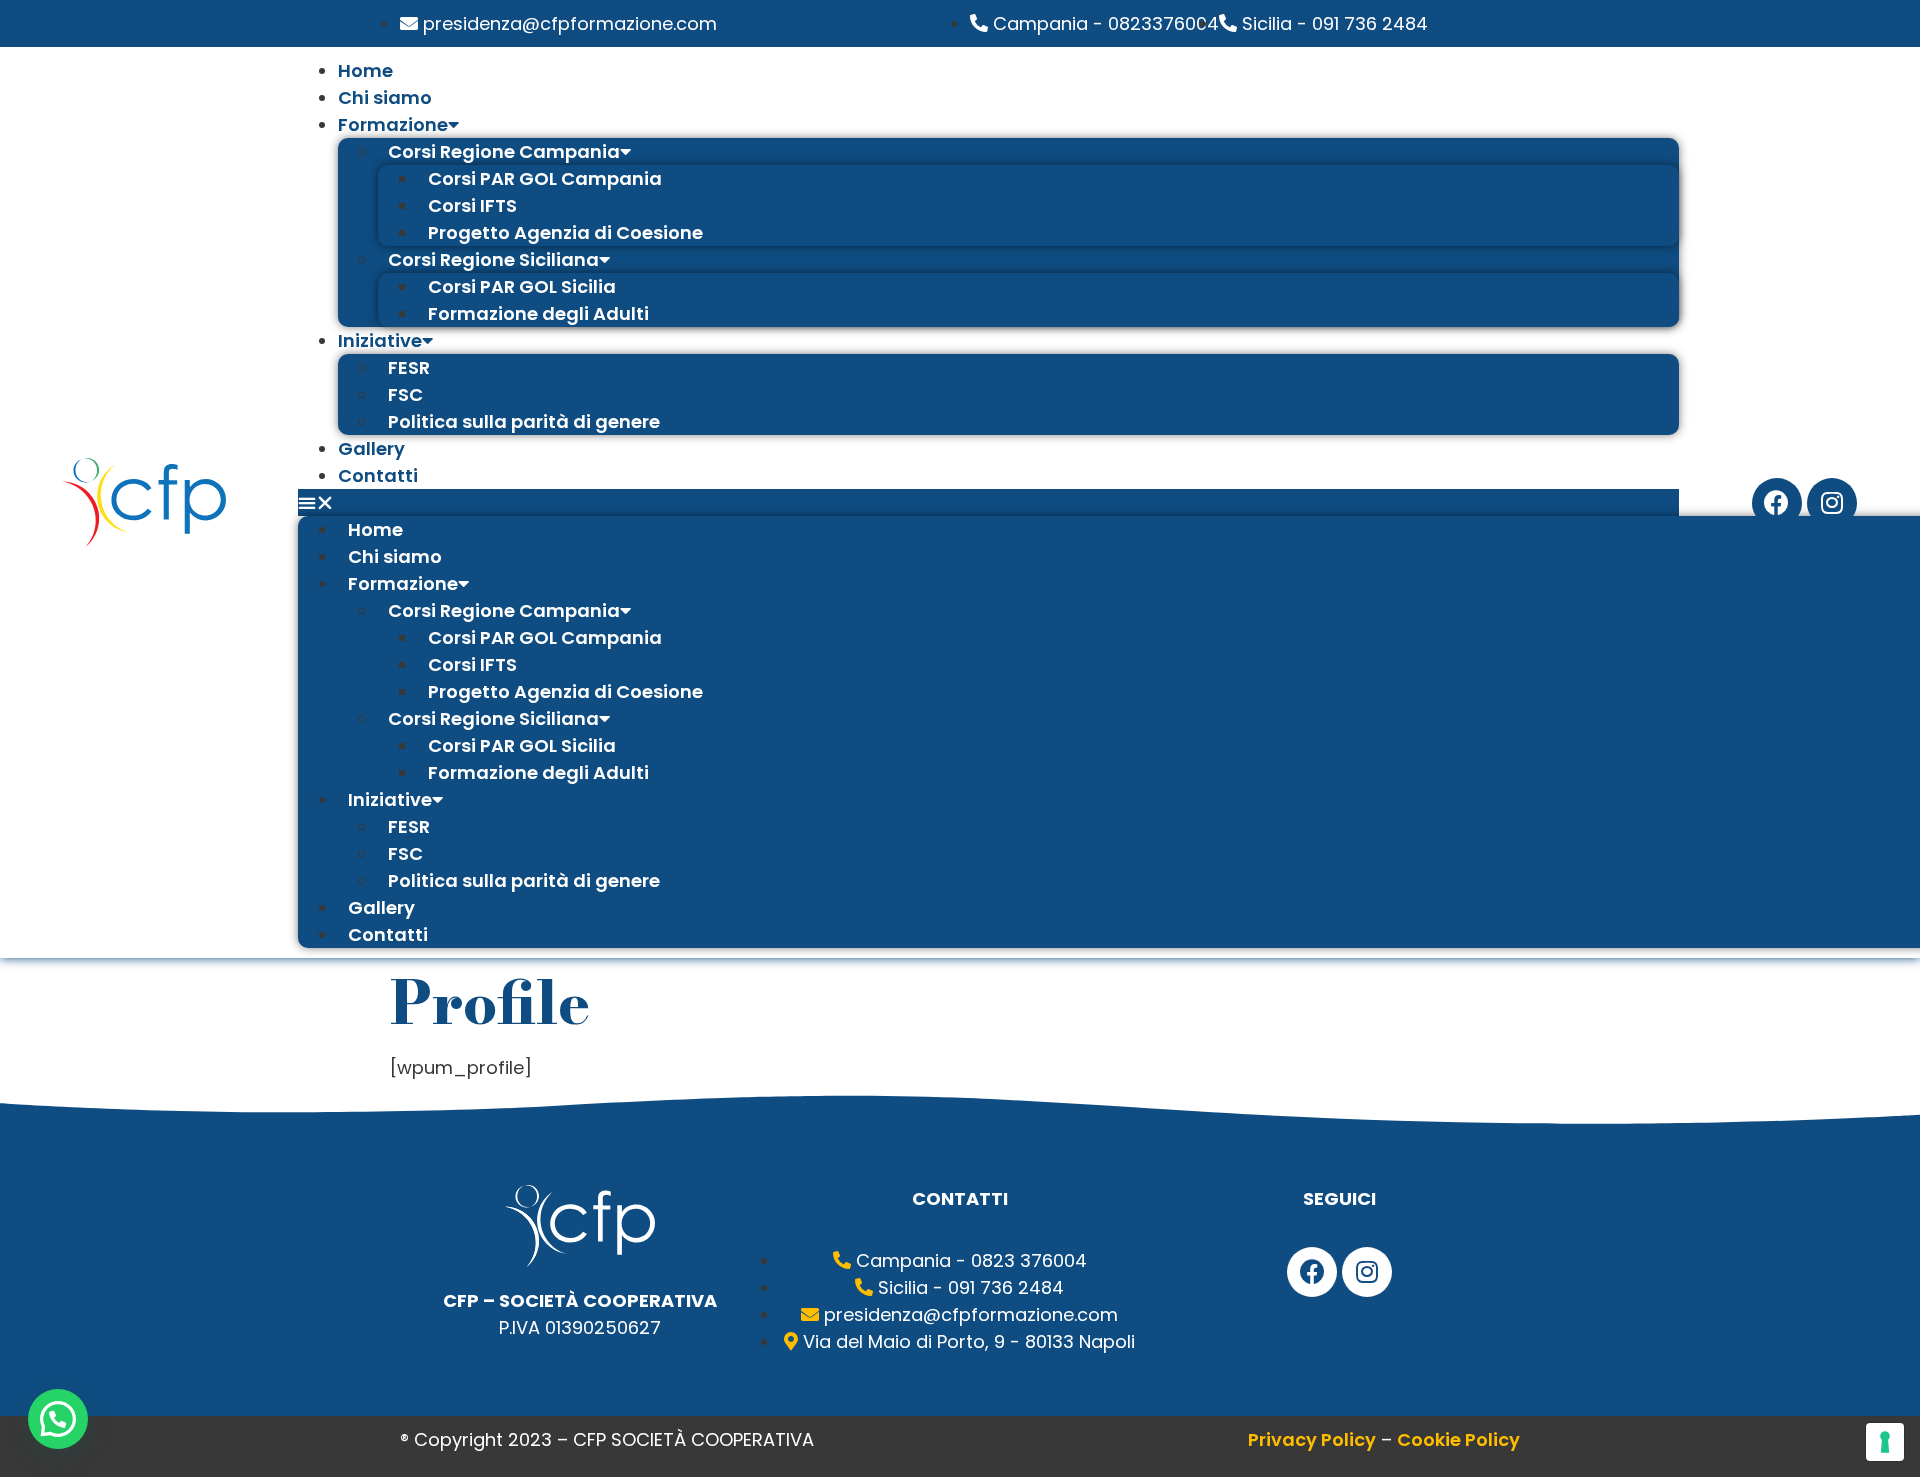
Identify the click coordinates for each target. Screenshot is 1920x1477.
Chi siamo (385, 97)
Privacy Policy (1312, 1439)
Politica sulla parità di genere (524, 421)
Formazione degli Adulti (538, 313)
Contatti (378, 475)
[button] (988, 502)
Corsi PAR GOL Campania (545, 178)
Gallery (371, 448)
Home (365, 70)
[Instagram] (1832, 503)
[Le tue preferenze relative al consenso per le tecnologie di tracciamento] (1885, 1442)
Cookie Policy (1458, 1439)
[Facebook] (1777, 503)
